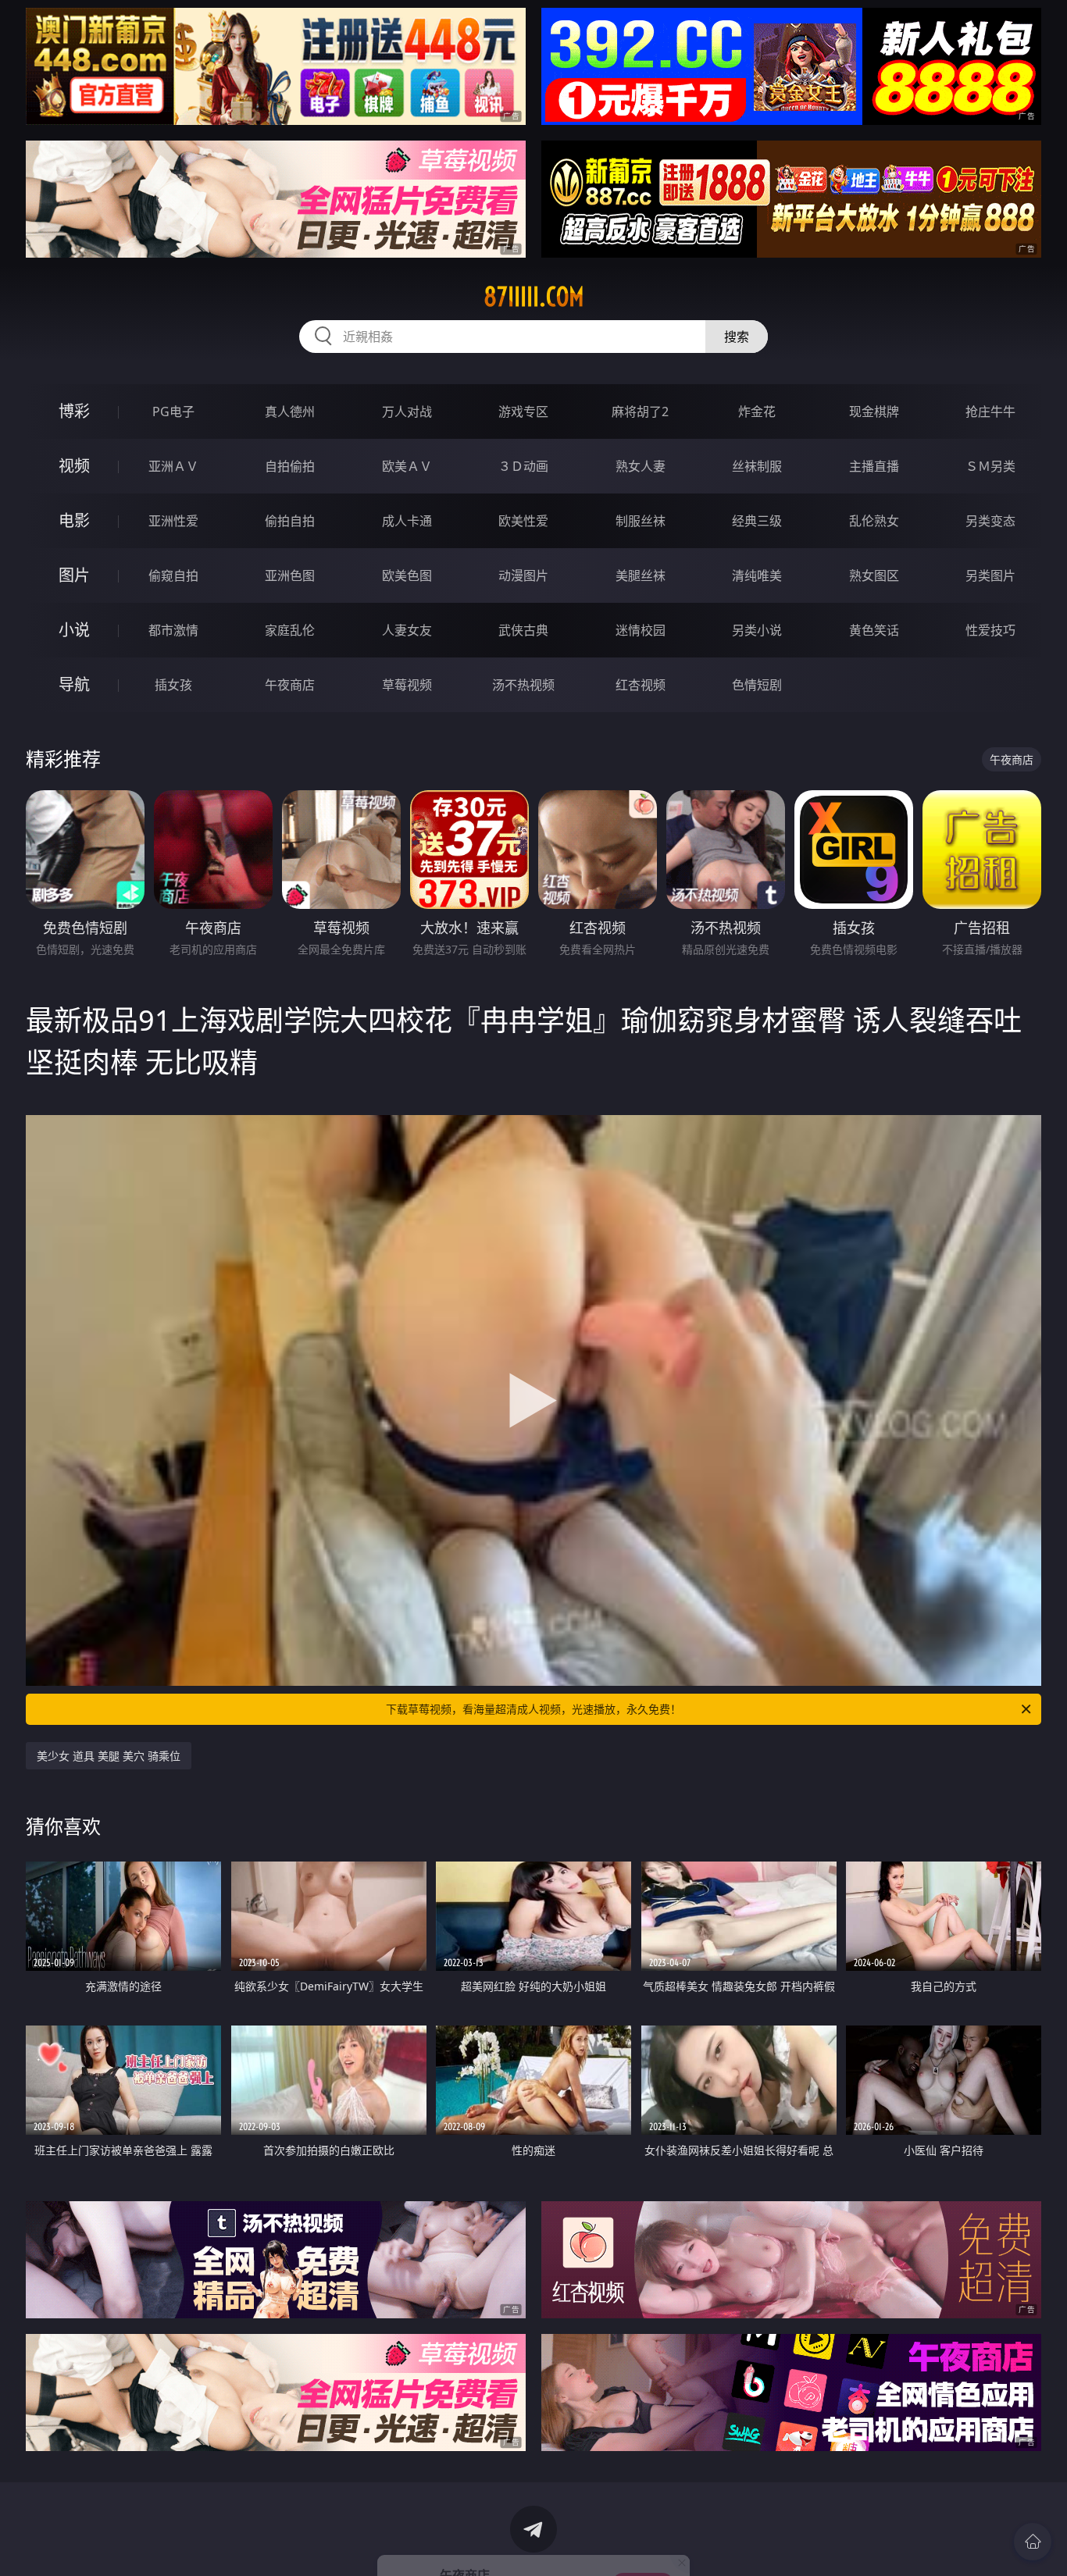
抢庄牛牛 (990, 412)
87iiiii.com (534, 297)
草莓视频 (407, 685)
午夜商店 (290, 685)
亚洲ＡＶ (173, 466)
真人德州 (290, 412)
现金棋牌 (874, 412)
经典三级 (757, 521)
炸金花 (757, 412)
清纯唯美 (757, 575)
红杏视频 (641, 685)
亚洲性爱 (173, 521)
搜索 (737, 337)
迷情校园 (641, 630)
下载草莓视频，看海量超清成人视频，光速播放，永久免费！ (533, 1709)
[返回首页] (1033, 2542)
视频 (74, 466)
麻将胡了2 (640, 412)
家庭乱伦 (290, 630)
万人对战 (407, 412)
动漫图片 (523, 575)
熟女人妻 (641, 466)
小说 (74, 630)
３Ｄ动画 (523, 466)
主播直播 (874, 466)
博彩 (74, 411)
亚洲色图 (290, 575)
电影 (74, 520)
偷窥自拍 (173, 575)
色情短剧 (757, 685)
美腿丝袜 (641, 575)
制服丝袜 (641, 521)
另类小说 (757, 630)
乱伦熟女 (874, 521)
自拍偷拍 (290, 466)
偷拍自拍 (290, 521)
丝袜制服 (757, 466)
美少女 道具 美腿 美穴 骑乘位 (109, 1756)
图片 (74, 575)
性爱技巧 (990, 630)
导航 (74, 684)
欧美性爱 (523, 521)
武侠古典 (523, 630)
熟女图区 (874, 575)
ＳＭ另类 (990, 466)
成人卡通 (407, 521)
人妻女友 (407, 630)
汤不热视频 (523, 685)
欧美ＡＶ (407, 466)
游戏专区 (523, 412)
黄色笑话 (874, 630)
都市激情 (173, 630)
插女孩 (173, 685)
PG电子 (173, 412)
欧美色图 (407, 575)
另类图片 (990, 575)
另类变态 (990, 521)
